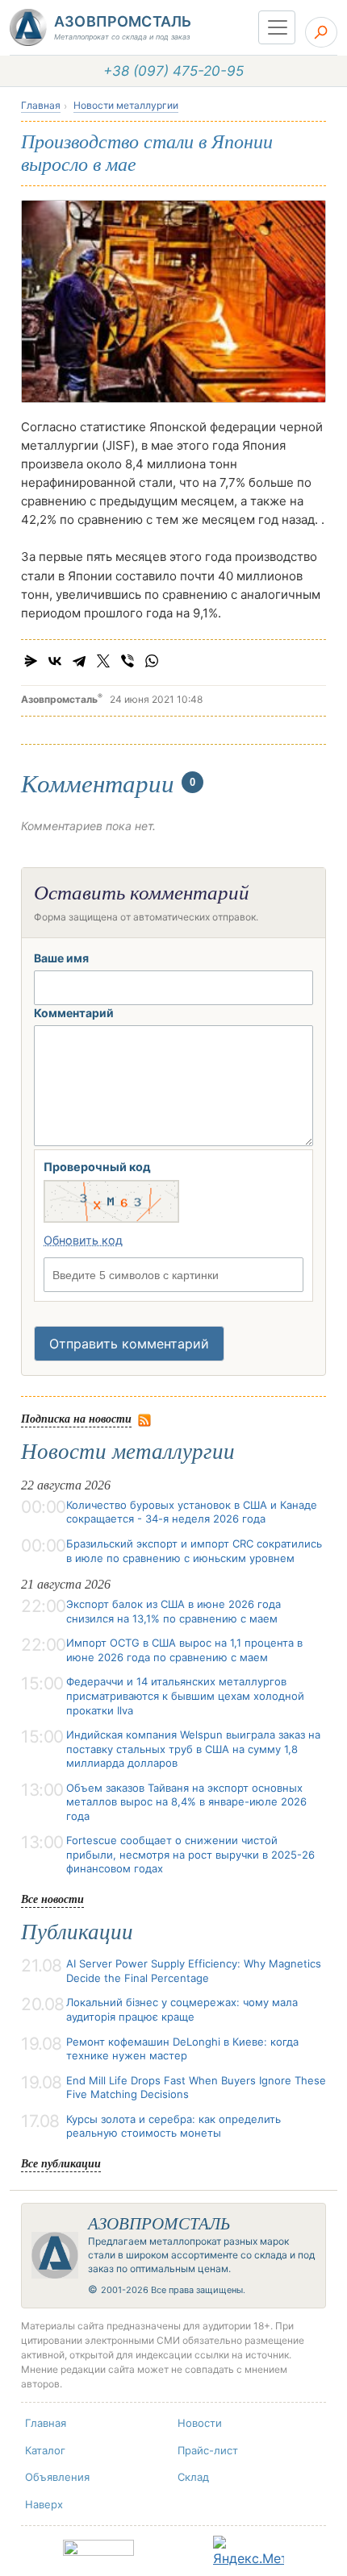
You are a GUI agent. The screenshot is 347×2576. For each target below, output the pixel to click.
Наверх (44, 2504)
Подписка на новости (76, 1418)
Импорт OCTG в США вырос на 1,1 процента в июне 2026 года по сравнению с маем (184, 1650)
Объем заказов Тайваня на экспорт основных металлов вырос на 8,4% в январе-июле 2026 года (186, 1802)
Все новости (52, 1899)
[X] (103, 661)
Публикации (77, 1932)
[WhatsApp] (152, 661)
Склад (193, 2477)
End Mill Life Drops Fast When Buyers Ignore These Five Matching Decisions (196, 2088)
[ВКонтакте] (55, 661)
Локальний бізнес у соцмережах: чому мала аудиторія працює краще (182, 2009)
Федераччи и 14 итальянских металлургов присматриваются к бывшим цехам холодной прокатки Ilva (185, 1695)
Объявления (57, 2477)
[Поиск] (321, 32)
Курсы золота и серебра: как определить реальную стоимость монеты (173, 2126)
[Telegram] (79, 661)
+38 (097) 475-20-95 (173, 71)
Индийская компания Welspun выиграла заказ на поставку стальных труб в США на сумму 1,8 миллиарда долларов (193, 1749)
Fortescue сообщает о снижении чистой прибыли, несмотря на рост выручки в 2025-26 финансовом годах (190, 1854)
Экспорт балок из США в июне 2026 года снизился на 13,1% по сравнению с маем (173, 1611)
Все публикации (61, 2163)
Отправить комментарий (129, 1344)
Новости (200, 2423)
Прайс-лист (208, 2450)
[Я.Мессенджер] (31, 661)
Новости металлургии (126, 105)
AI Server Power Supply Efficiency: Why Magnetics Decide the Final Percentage (194, 1971)
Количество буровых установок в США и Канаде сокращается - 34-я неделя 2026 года (192, 1512)
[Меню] (277, 27)
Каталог (45, 2450)
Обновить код (83, 1240)
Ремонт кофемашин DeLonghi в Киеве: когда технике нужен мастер (182, 2049)
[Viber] (128, 661)
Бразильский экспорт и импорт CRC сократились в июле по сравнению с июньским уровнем (194, 1551)
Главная (41, 105)
